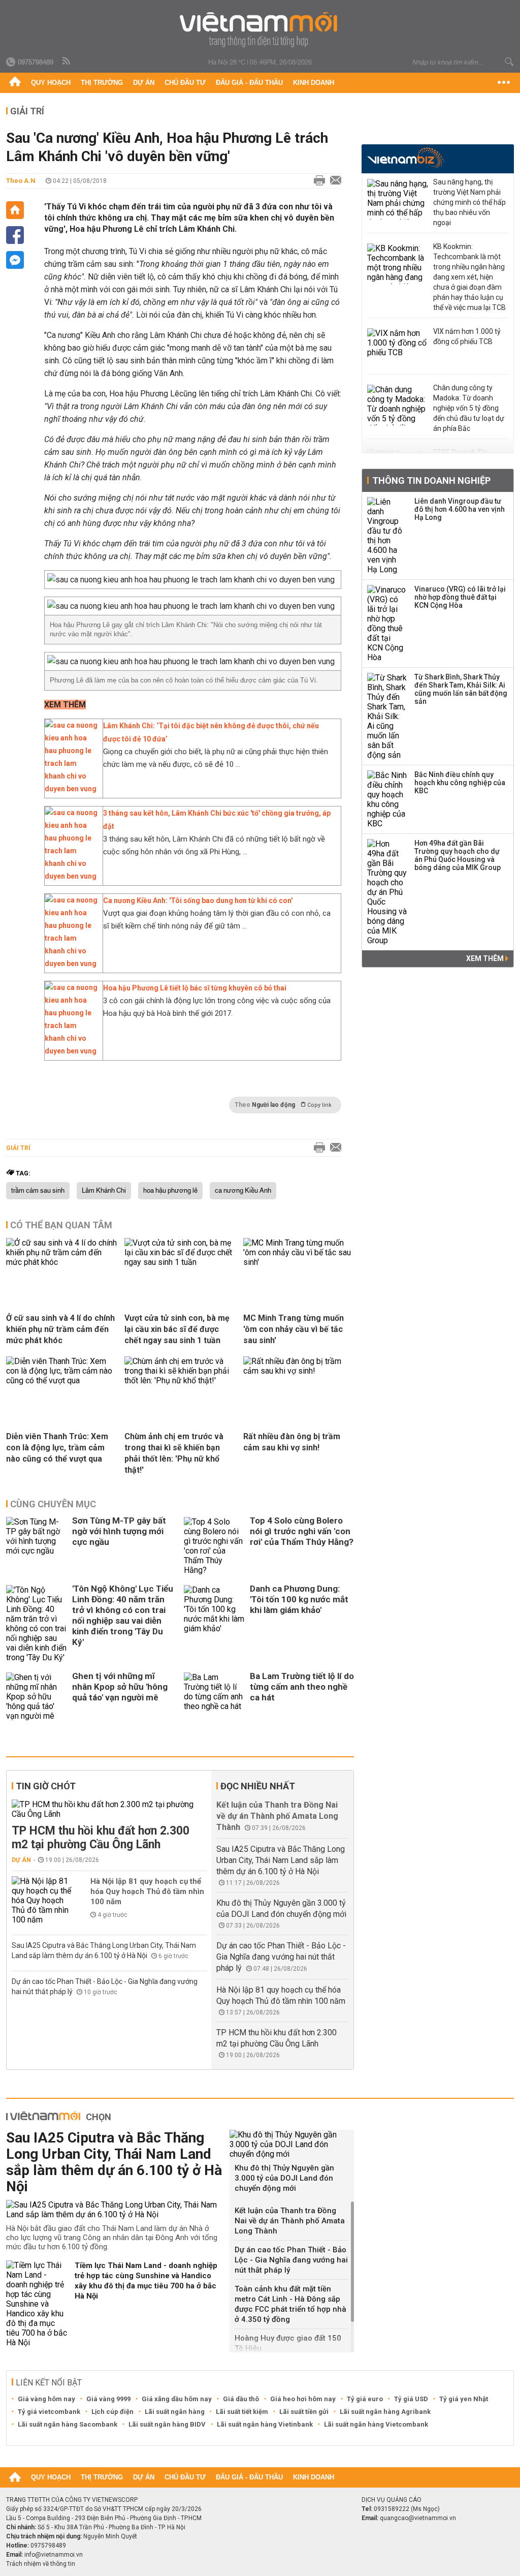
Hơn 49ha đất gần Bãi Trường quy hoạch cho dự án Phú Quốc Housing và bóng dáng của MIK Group (458, 855)
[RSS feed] (67, 61)
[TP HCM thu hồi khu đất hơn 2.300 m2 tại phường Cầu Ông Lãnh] (109, 1809)
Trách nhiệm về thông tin (41, 2564)
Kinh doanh (314, 83)
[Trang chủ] (15, 83)
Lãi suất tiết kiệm (242, 2412)
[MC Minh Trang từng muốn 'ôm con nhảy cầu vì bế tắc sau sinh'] (299, 1262)
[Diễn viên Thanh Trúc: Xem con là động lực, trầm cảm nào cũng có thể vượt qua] (61, 1380)
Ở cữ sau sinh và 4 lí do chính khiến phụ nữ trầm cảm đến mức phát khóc (60, 1329)
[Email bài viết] (333, 181)
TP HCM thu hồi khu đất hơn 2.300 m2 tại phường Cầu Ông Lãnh (101, 1838)
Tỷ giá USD (411, 2399)
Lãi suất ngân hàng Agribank (385, 2412)
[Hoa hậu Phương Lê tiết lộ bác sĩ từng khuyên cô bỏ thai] (71, 1051)
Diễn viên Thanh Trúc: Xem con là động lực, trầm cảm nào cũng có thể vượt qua (57, 1448)
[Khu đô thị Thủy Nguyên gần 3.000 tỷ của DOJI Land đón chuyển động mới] (292, 2144)
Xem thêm (486, 958)
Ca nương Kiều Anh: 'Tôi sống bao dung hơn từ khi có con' (198, 901)
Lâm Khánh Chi (104, 1191)
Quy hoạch (51, 83)
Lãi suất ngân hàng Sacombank (68, 2424)
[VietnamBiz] (405, 158)
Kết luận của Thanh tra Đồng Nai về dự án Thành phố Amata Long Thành (277, 1816)
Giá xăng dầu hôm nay (177, 2399)
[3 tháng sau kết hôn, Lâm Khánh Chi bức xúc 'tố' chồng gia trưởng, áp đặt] (71, 876)
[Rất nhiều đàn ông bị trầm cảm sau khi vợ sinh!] (299, 1371)
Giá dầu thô (241, 2399)
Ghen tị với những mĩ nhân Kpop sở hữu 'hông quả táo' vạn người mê (120, 1687)
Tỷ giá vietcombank (49, 2412)
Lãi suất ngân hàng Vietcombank (376, 2424)
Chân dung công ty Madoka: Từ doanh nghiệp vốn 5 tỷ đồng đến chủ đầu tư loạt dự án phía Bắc (469, 408)
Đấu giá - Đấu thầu (249, 83)
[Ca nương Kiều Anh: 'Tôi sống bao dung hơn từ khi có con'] (71, 964)
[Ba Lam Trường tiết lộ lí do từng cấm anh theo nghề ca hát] (214, 1697)
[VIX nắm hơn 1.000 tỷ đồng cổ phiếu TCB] (398, 349)
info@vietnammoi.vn (54, 2555)
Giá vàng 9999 (108, 2399)
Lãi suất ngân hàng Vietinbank (265, 2424)
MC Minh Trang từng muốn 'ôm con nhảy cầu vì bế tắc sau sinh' (294, 1329)
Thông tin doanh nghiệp (431, 480)
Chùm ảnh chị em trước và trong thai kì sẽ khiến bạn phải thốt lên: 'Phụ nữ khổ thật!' (174, 1453)
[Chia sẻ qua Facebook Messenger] (15, 260)
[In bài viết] (317, 181)
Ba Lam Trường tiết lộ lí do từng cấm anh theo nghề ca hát (302, 1687)
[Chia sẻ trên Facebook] (15, 235)
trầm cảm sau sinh (38, 1191)
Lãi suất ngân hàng (175, 2412)
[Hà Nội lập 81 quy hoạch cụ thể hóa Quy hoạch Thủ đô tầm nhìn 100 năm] (42, 1900)
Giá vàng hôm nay (46, 2399)
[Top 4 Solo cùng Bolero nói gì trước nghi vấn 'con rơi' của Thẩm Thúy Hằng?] (214, 1546)
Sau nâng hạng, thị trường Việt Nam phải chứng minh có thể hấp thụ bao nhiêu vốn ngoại (469, 202)
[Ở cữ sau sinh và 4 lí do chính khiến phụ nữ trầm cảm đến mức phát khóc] (61, 1262)
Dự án (144, 83)
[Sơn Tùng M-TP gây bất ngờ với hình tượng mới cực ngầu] (37, 1546)
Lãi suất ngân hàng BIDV (167, 2424)
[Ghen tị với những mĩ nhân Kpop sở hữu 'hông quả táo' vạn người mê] (37, 1697)
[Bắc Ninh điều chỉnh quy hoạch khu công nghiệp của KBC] (387, 799)
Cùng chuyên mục (53, 1504)
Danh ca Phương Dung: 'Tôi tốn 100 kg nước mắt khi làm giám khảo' (299, 1599)
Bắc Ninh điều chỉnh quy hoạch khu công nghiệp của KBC (460, 783)
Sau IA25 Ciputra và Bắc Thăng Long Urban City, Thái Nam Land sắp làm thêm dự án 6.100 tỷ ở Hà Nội (281, 1860)
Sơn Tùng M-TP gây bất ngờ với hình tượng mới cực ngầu (119, 1531)
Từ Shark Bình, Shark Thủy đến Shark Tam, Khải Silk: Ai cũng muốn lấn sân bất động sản (461, 689)
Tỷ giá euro (365, 2399)
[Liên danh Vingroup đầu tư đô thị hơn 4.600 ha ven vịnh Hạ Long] (387, 536)
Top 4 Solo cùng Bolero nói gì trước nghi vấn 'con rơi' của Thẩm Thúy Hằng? (302, 1531)
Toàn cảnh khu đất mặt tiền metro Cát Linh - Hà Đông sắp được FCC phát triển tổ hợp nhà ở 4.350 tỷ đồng (290, 2304)
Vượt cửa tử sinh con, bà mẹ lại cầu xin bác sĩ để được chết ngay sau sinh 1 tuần (177, 1329)
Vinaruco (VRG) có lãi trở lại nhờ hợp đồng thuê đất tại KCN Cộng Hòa (460, 597)
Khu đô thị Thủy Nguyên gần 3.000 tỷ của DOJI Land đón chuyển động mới (284, 2178)
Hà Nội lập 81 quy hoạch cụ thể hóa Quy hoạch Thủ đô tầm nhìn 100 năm (147, 1891)
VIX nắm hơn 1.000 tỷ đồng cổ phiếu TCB (467, 336)
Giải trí (27, 111)
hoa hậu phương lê (170, 1191)
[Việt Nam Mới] (260, 30)
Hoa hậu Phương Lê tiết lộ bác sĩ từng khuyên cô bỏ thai (195, 988)
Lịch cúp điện (112, 2412)
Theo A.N (21, 181)
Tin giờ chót (46, 1786)
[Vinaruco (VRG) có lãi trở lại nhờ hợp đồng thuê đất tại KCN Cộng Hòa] (387, 624)
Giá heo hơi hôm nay (303, 2399)
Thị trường (102, 83)
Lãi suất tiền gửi (304, 2412)
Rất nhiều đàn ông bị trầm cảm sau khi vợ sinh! (292, 1442)
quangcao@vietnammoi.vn (418, 2518)
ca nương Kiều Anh (243, 1191)
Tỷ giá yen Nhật (464, 2399)
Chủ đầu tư (185, 83)
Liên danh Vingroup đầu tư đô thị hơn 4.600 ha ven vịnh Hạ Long (460, 509)
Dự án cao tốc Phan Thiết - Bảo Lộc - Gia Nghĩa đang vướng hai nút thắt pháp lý (281, 1957)
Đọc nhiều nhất (258, 1786)
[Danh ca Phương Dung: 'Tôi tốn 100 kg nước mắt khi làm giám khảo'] (214, 1624)
